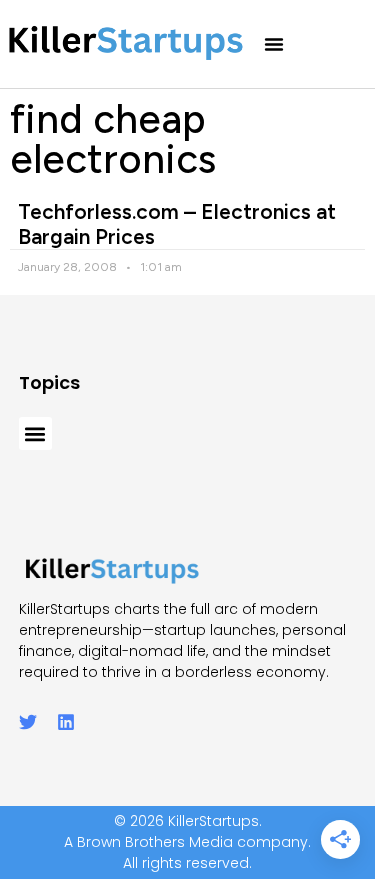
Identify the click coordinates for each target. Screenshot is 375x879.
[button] (274, 44)
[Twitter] (28, 722)
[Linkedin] (66, 722)
